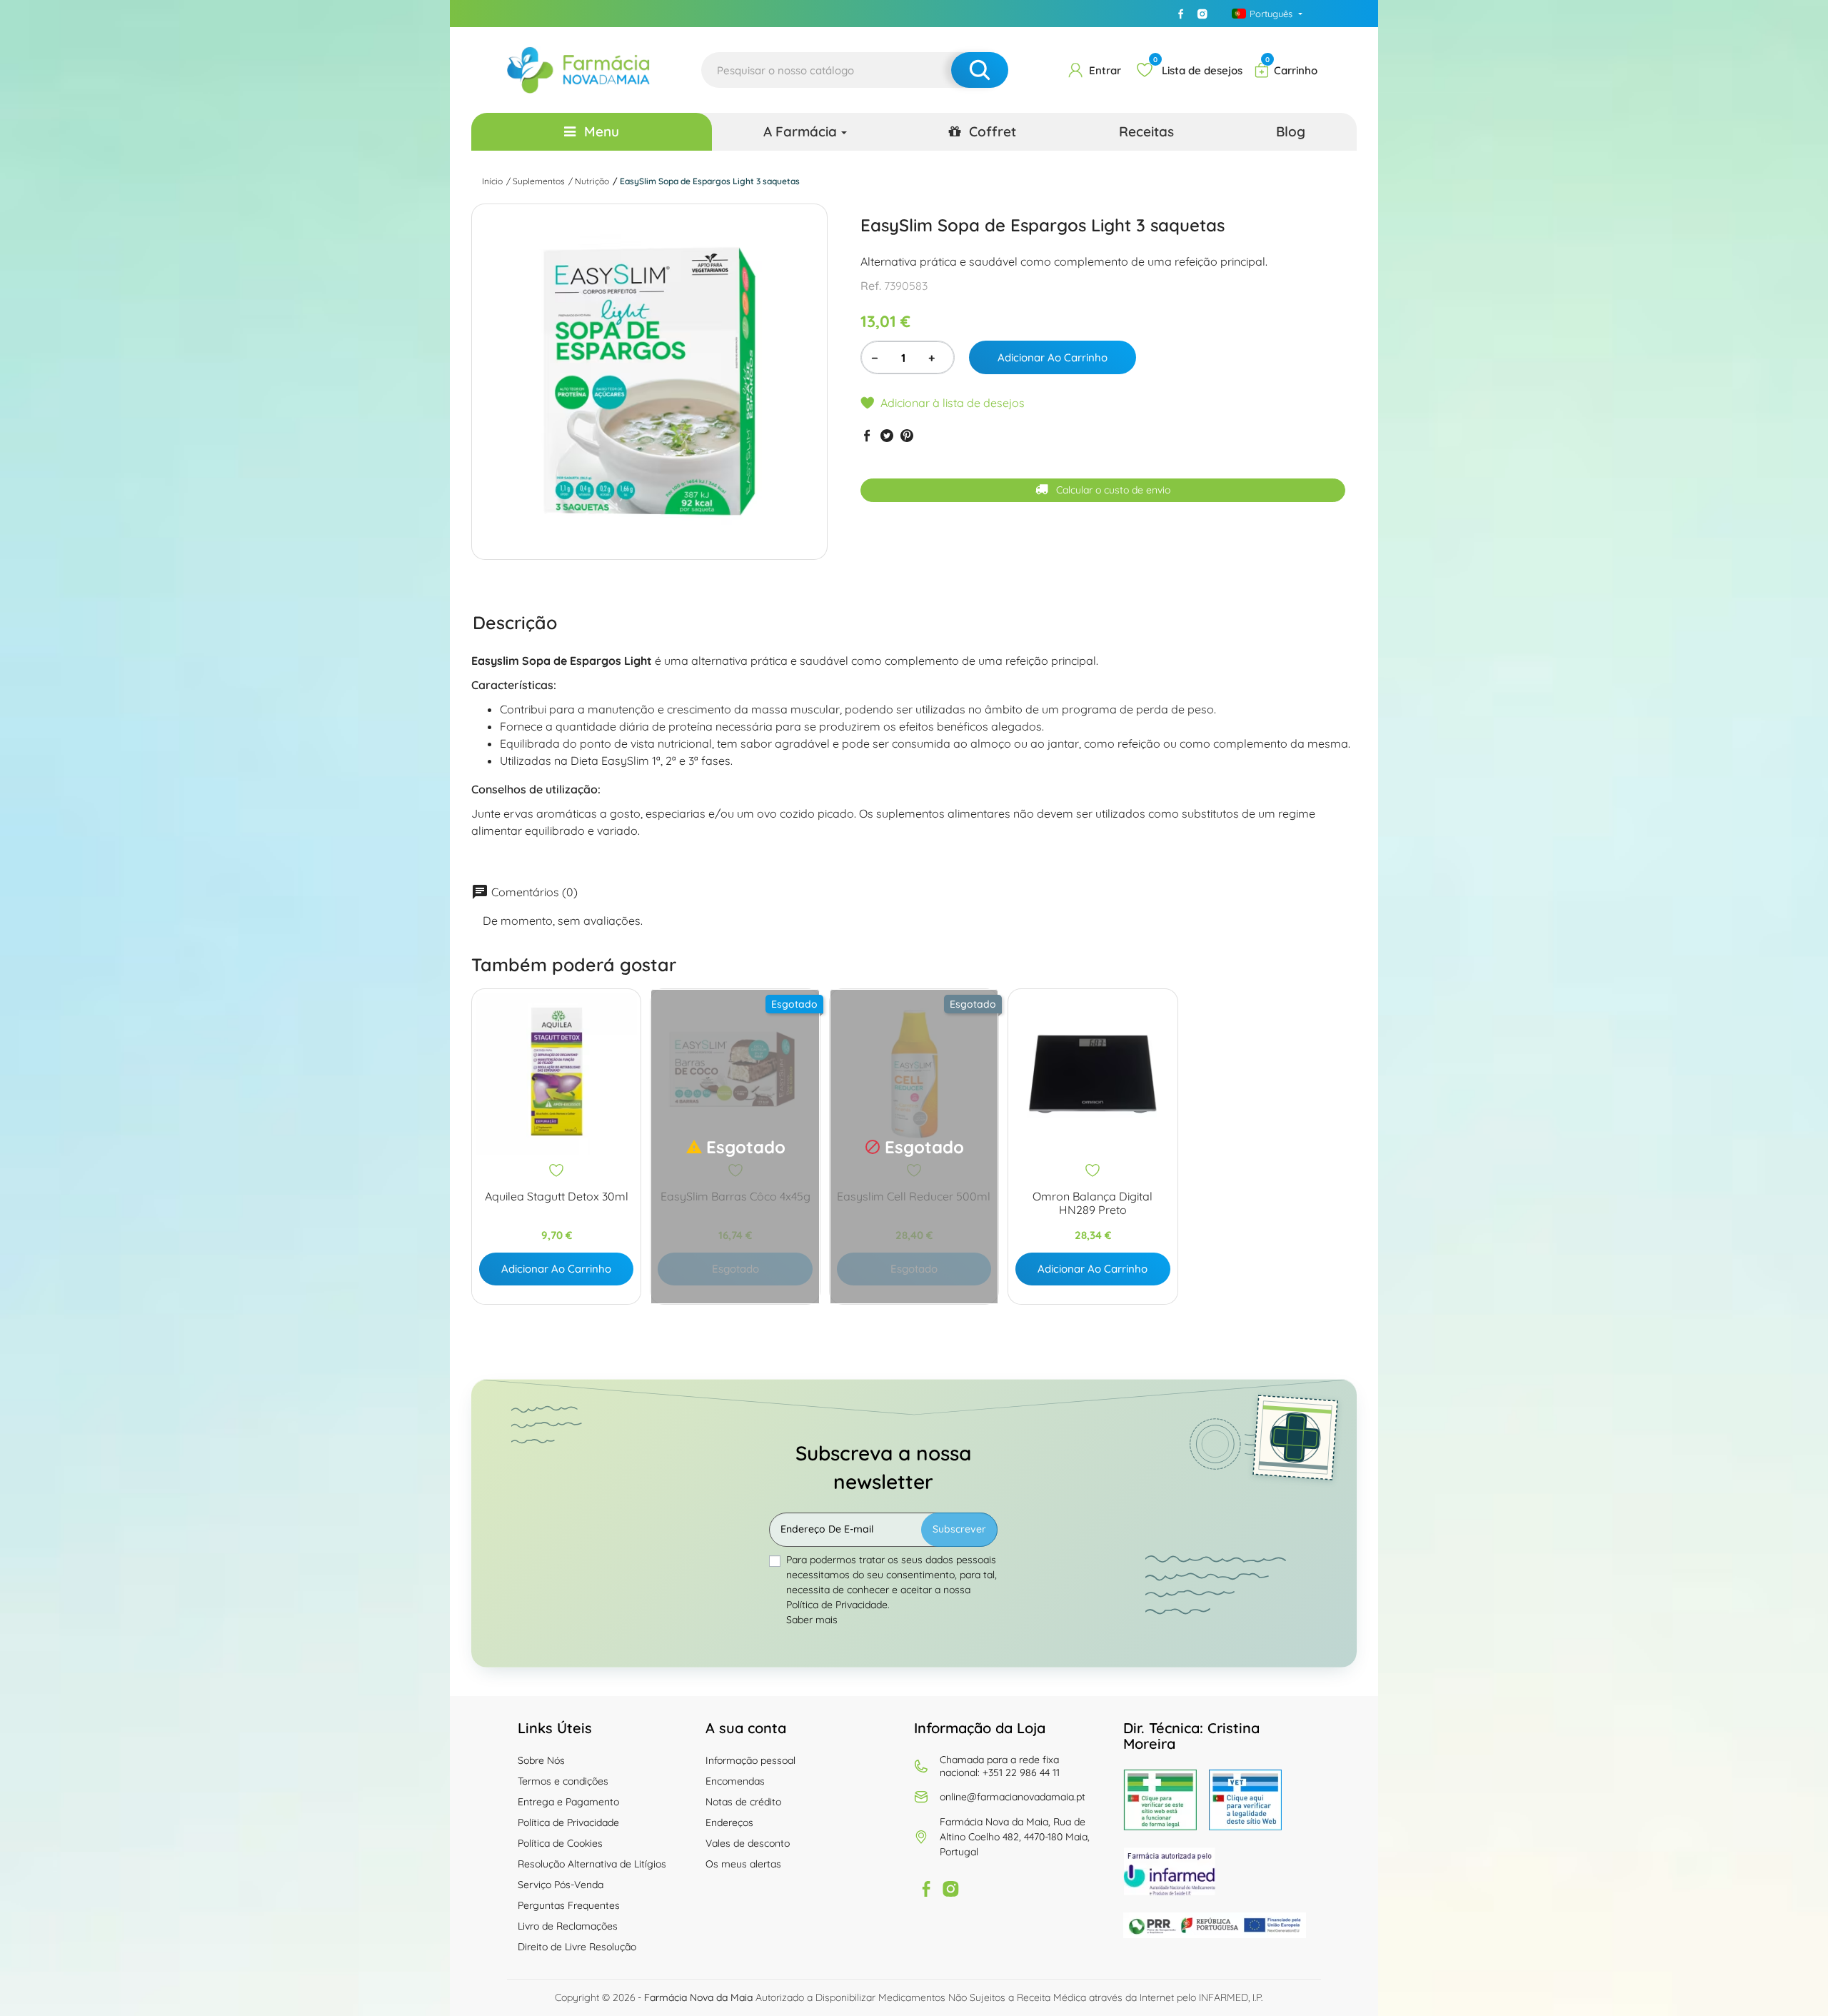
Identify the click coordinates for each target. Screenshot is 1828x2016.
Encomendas (735, 1781)
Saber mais (812, 1620)
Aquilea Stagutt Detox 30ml (557, 1197)
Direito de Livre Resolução (577, 1947)
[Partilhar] (867, 435)
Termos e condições (563, 1781)
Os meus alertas (743, 1864)
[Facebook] (1181, 14)
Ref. (871, 286)
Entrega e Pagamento (568, 1802)
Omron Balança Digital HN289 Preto (1093, 1203)
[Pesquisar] (980, 70)
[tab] (515, 622)
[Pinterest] (907, 435)
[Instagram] (1202, 14)
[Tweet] (887, 435)
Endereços (729, 1822)
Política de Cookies (560, 1843)
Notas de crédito (743, 1802)
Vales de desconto (748, 1843)
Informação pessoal (750, 1760)
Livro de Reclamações (568, 1926)
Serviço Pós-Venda (561, 1885)
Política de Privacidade (568, 1822)
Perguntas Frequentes (569, 1905)
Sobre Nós (541, 1760)
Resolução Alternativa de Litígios (592, 1864)
